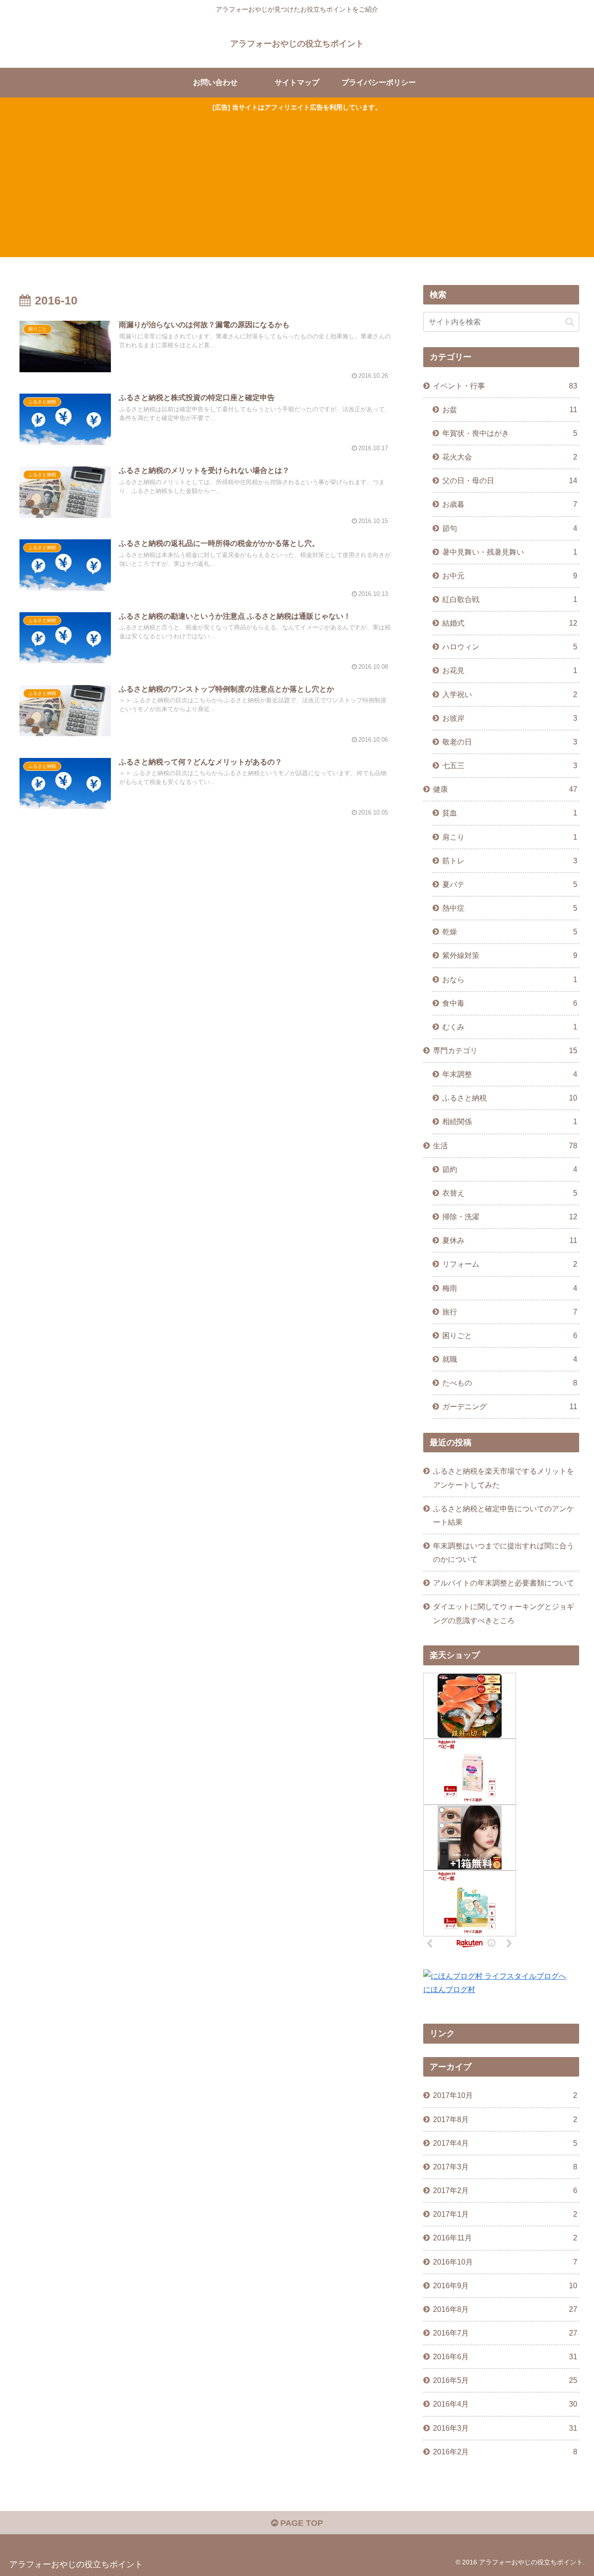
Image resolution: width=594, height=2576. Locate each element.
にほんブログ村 (449, 1989)
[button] (570, 322)
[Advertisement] (297, 183)
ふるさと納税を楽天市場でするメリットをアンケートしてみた (504, 1478)
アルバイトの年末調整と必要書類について (504, 1583)
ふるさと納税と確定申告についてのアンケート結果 (504, 1515)
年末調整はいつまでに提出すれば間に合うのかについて (504, 1552)
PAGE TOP (300, 2523)
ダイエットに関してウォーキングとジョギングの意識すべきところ (504, 1613)
